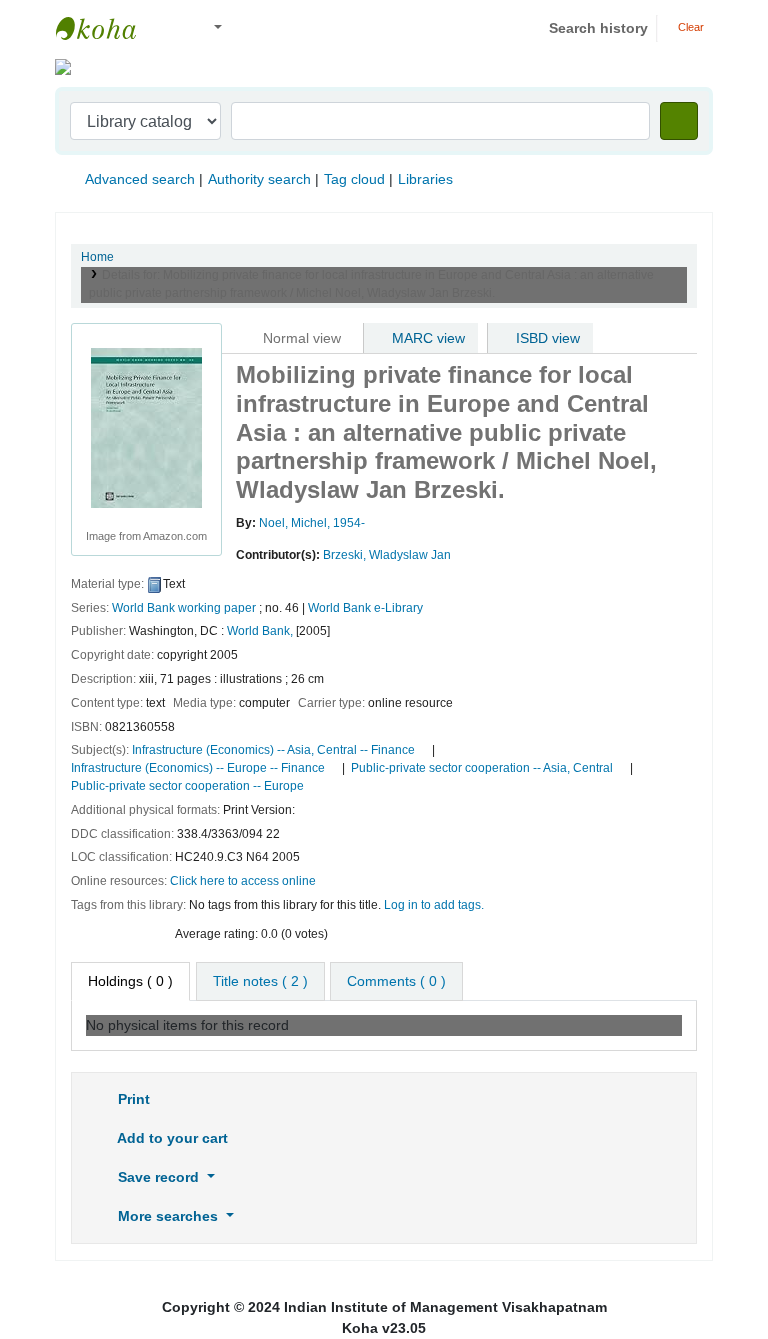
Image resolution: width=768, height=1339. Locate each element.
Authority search (259, 179)
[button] (169, 28)
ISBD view (546, 338)
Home (97, 257)
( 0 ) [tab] (130, 981)
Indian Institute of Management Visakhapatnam (106, 28)
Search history (598, 28)
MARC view (426, 338)
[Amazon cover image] (146, 427)
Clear (689, 27)
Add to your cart (171, 1138)
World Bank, (260, 631)
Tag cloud (354, 179)
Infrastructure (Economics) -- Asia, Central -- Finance (273, 750)
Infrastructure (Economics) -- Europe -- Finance (198, 768)
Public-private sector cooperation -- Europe (187, 786)
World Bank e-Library (365, 608)
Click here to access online (243, 881)
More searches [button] (168, 1216)
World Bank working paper (184, 608)
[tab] (260, 981)
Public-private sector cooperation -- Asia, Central (482, 768)
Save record (158, 1177)
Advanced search (140, 179)
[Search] (679, 121)
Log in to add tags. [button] (434, 905)
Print (132, 1099)
